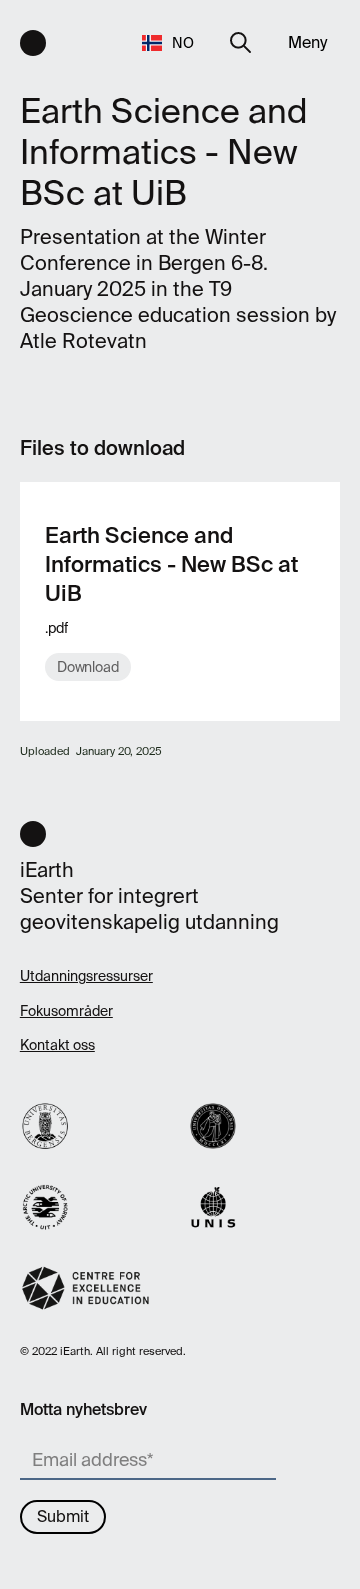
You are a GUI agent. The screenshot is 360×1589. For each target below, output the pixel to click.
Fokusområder (66, 1011)
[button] (169, 42)
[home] (33, 43)
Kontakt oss (57, 1045)
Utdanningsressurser (86, 976)
